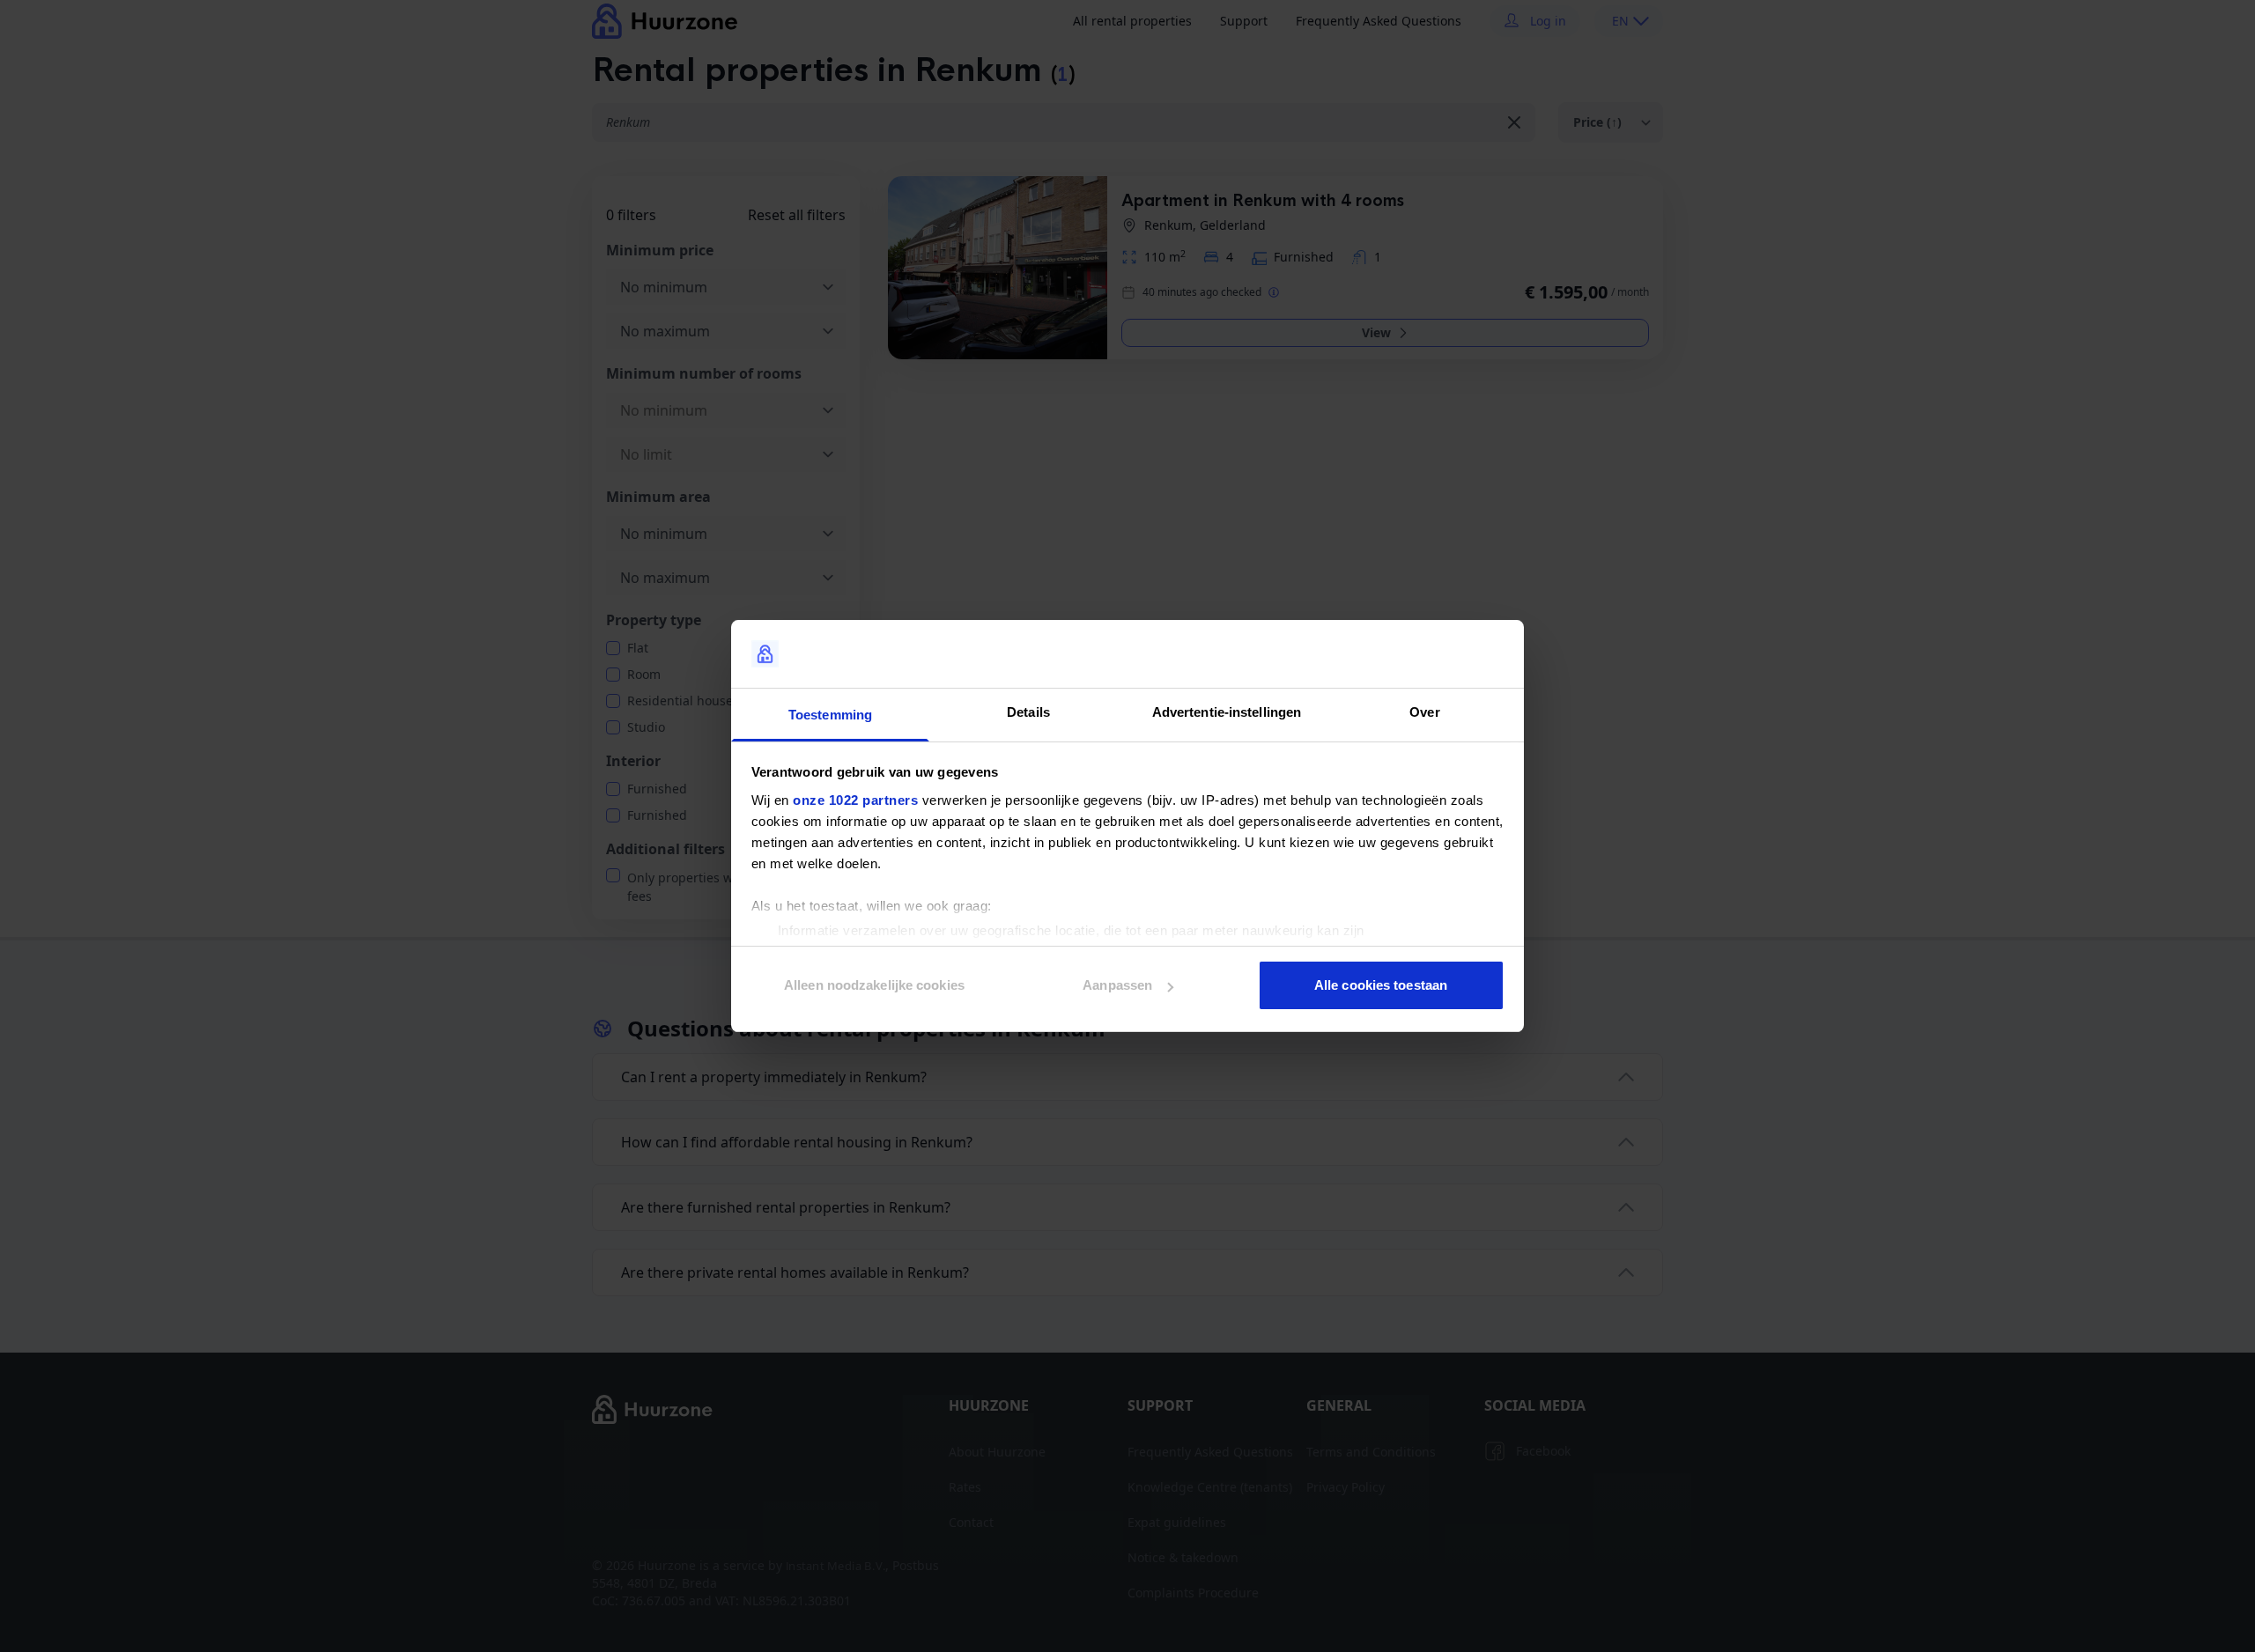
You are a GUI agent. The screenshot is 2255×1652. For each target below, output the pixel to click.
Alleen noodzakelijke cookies (874, 985)
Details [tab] (1028, 712)
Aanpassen (1117, 985)
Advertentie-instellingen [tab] (1227, 712)
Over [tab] (1424, 712)
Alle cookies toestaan (1381, 985)
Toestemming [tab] (830, 715)
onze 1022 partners (855, 800)
